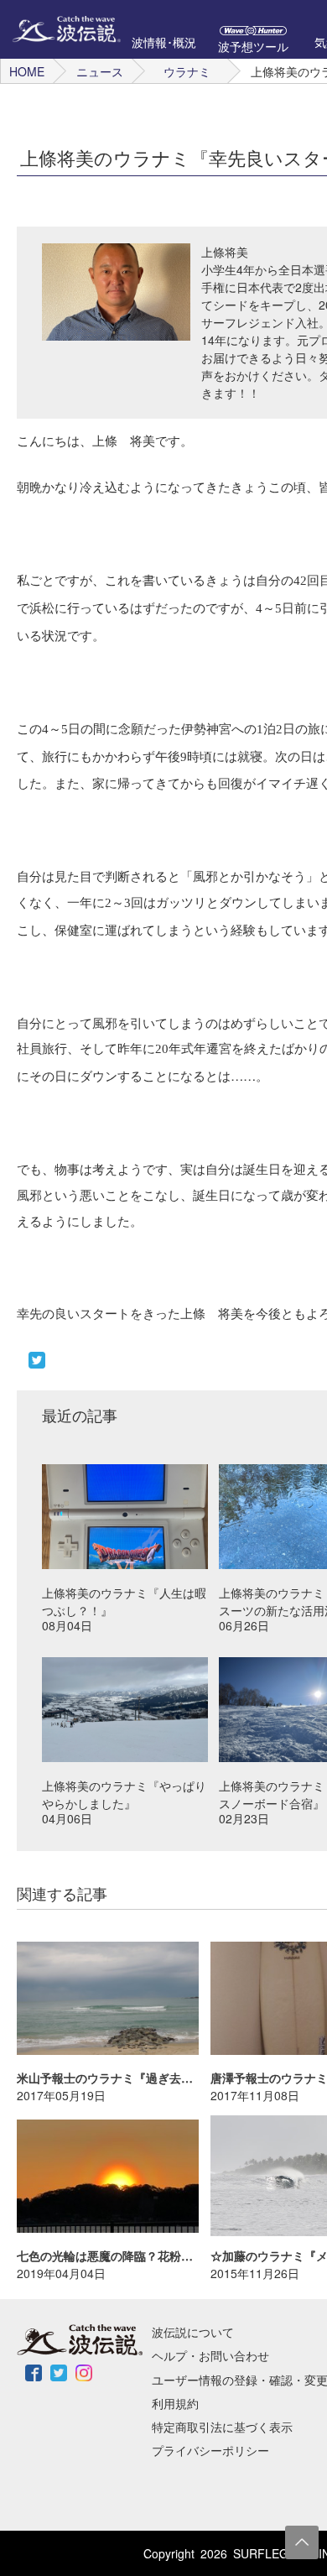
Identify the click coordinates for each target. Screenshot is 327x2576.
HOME (27, 71)
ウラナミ (187, 71)
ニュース (100, 71)
